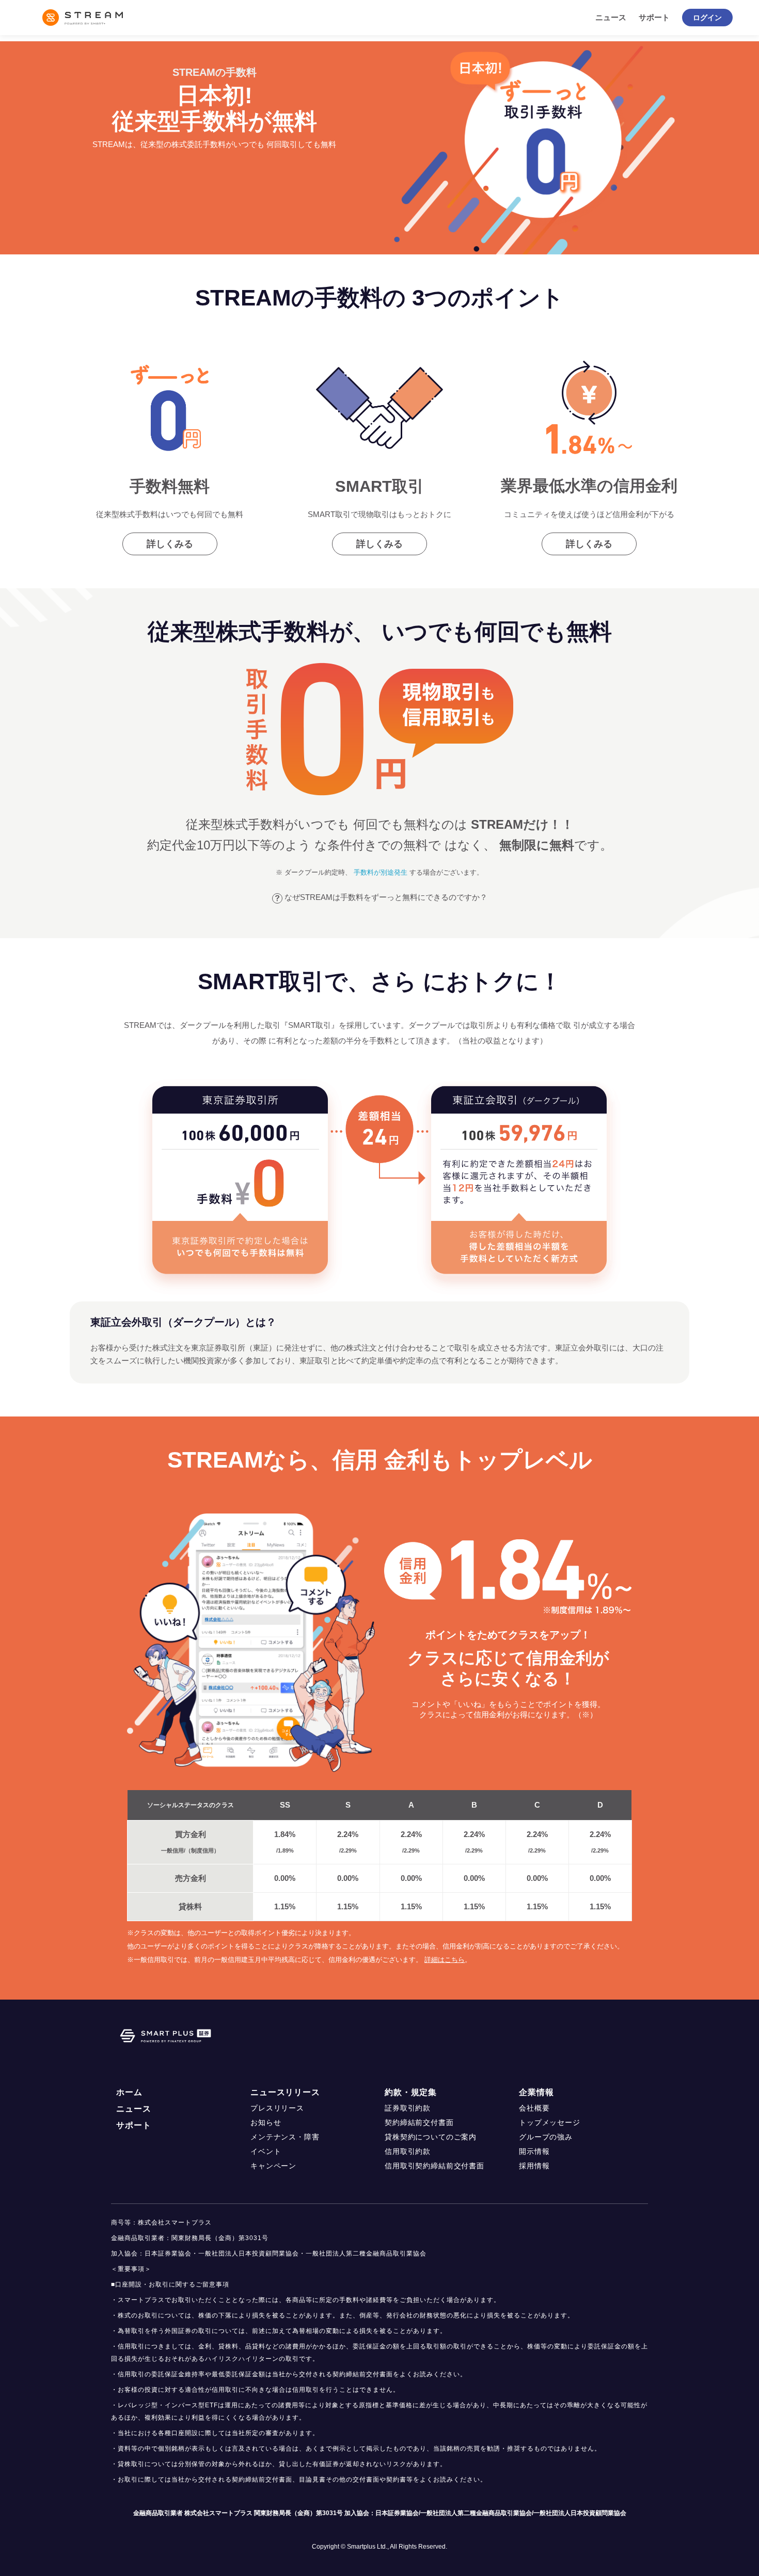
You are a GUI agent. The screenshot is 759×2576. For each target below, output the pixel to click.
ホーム (129, 2092)
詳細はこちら (445, 1960)
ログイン (707, 18)
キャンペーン (273, 2166)
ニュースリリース (285, 2092)
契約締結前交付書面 (419, 2122)
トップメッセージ (550, 2122)
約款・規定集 (411, 2092)
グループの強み (546, 2137)
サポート (654, 17)
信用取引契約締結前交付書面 (434, 2166)
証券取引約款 (408, 2108)
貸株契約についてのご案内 (431, 2137)
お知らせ (266, 2122)
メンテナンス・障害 (285, 2137)
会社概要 (534, 2108)
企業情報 (536, 2092)
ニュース (611, 17)
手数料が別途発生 (381, 872)
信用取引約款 (408, 2151)
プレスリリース (277, 2108)
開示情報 (534, 2151)
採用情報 (534, 2166)
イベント (266, 2151)
